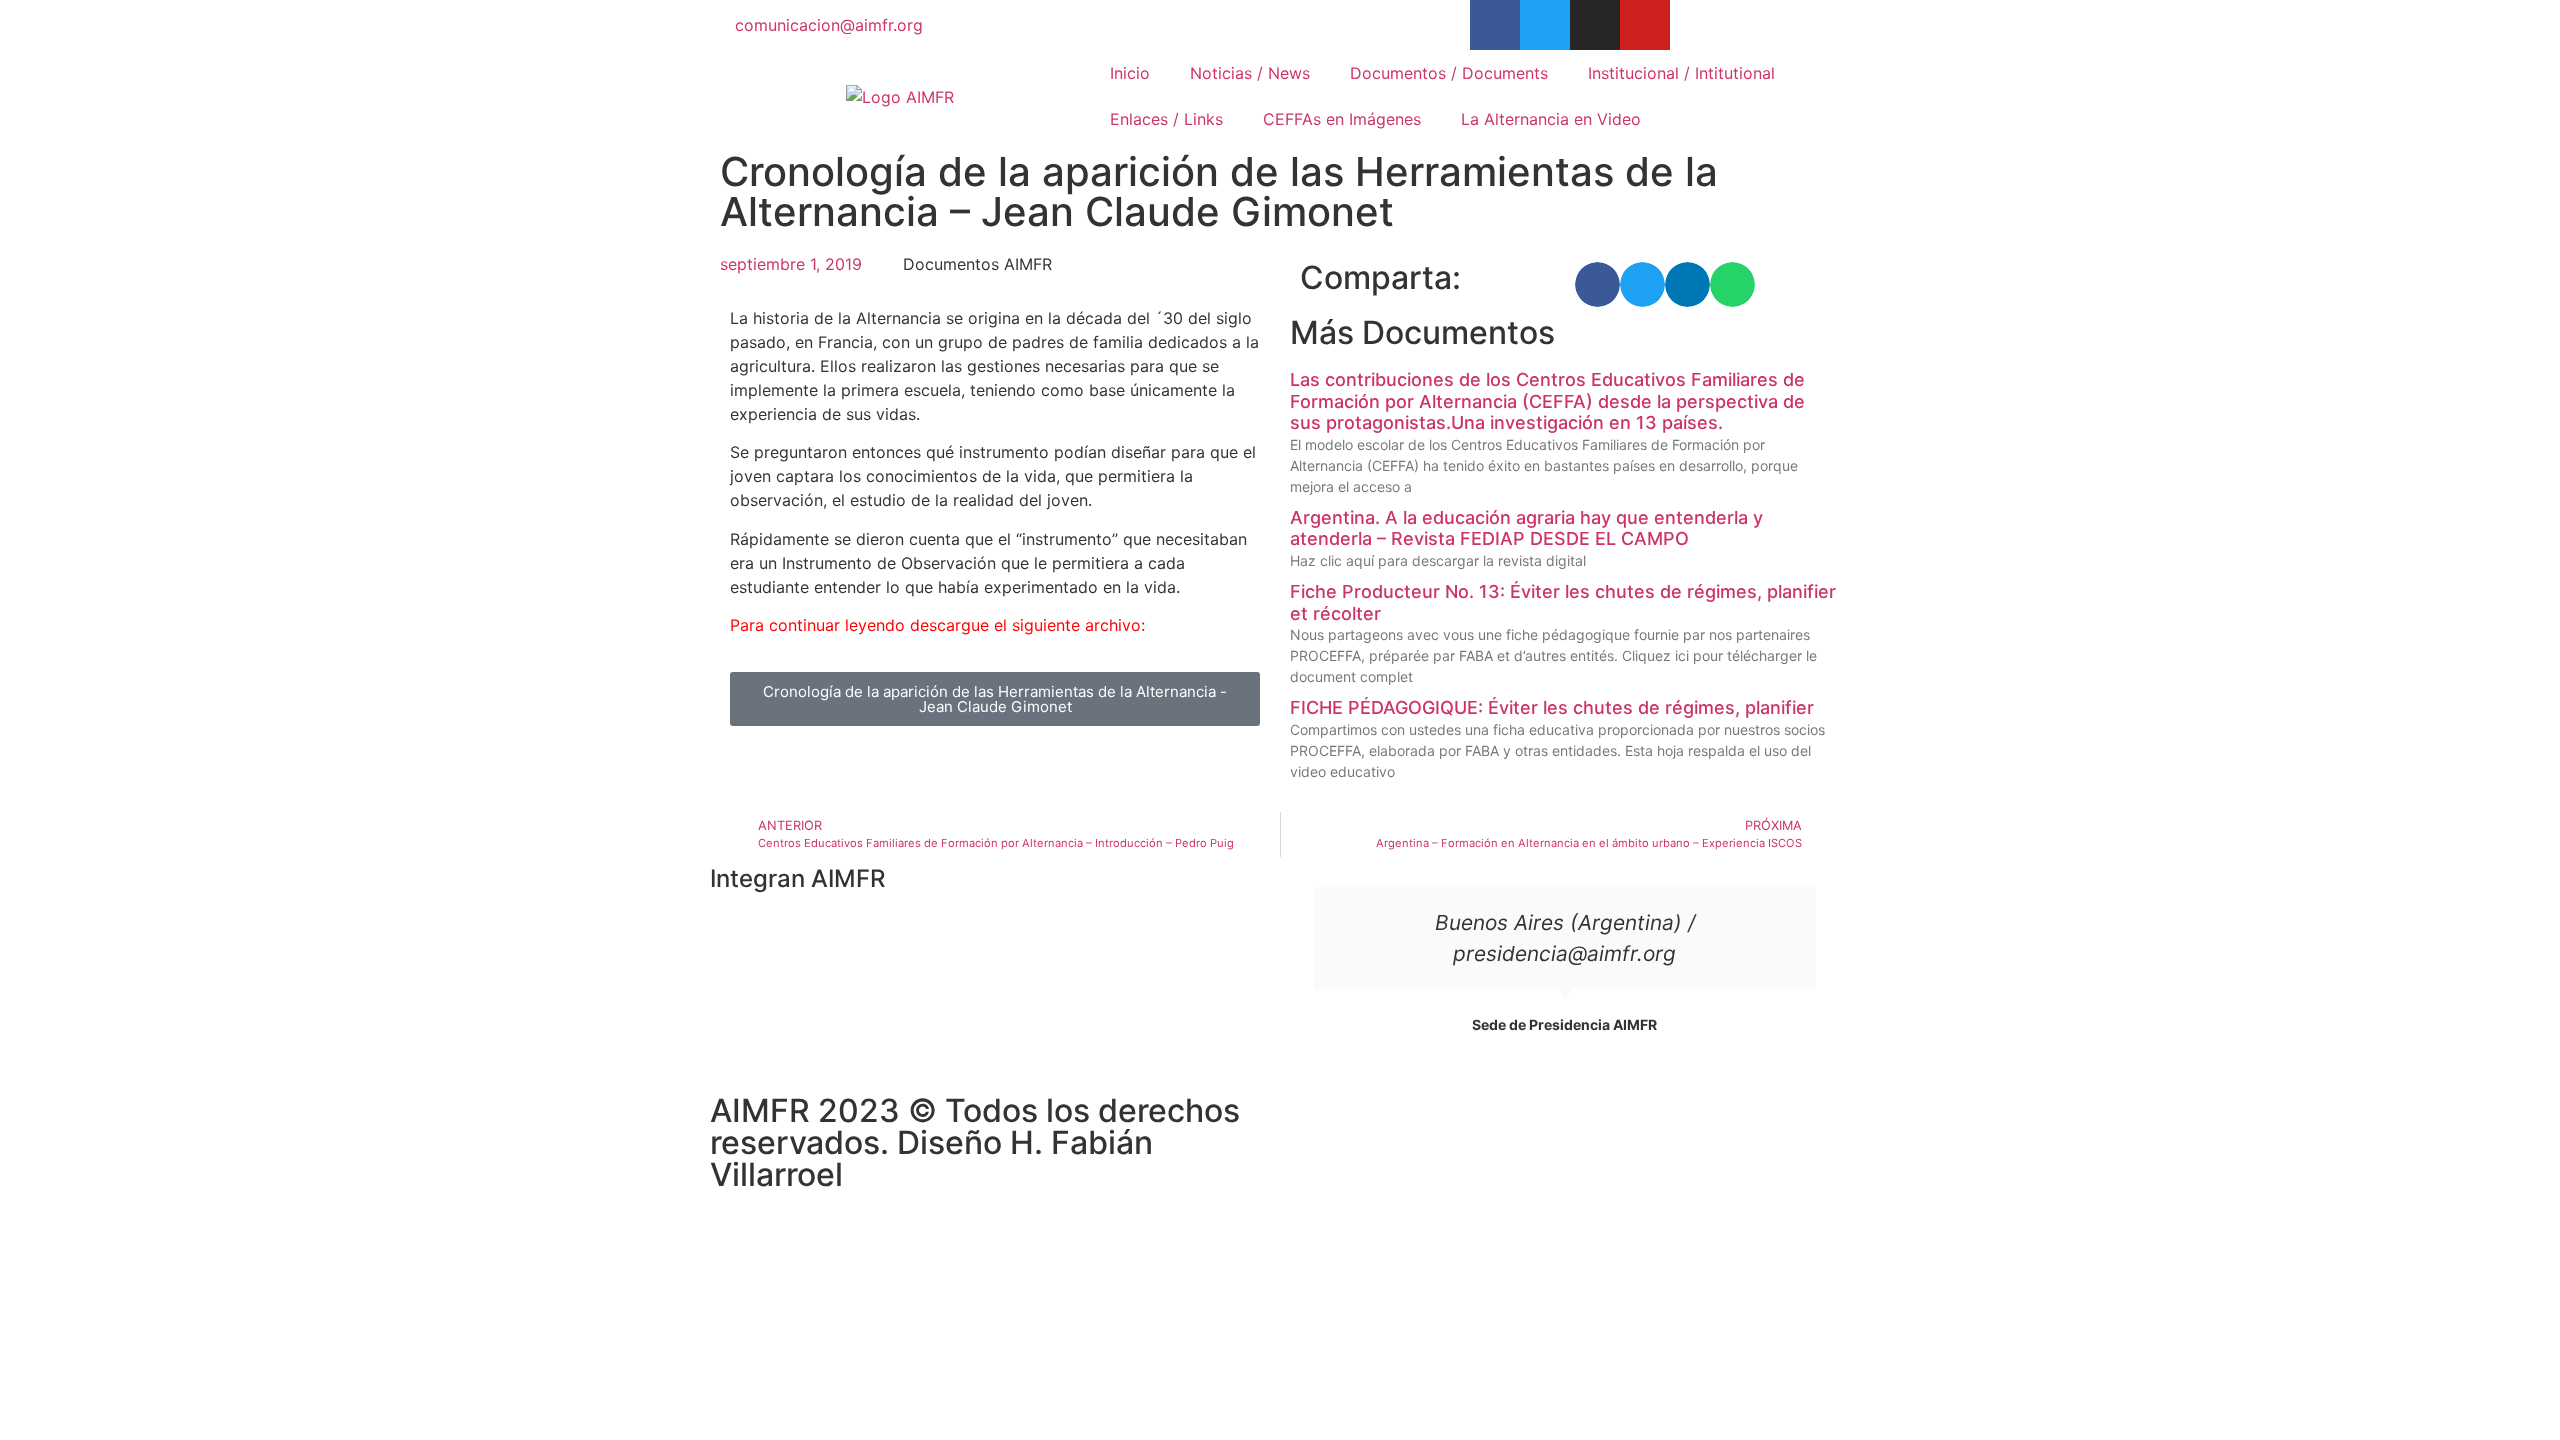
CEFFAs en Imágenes (1342, 119)
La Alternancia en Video (1551, 119)
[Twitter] (1545, 25)
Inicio (1130, 73)
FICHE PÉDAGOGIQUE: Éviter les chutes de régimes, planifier (1552, 707)
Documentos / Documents (1449, 73)
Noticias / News (1250, 73)
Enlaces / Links (1166, 119)
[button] (1597, 284)
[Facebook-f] (1495, 25)
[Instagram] (1595, 25)
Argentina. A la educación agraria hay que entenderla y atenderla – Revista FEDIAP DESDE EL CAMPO (1526, 528)
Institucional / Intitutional (1681, 73)
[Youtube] (1645, 25)
